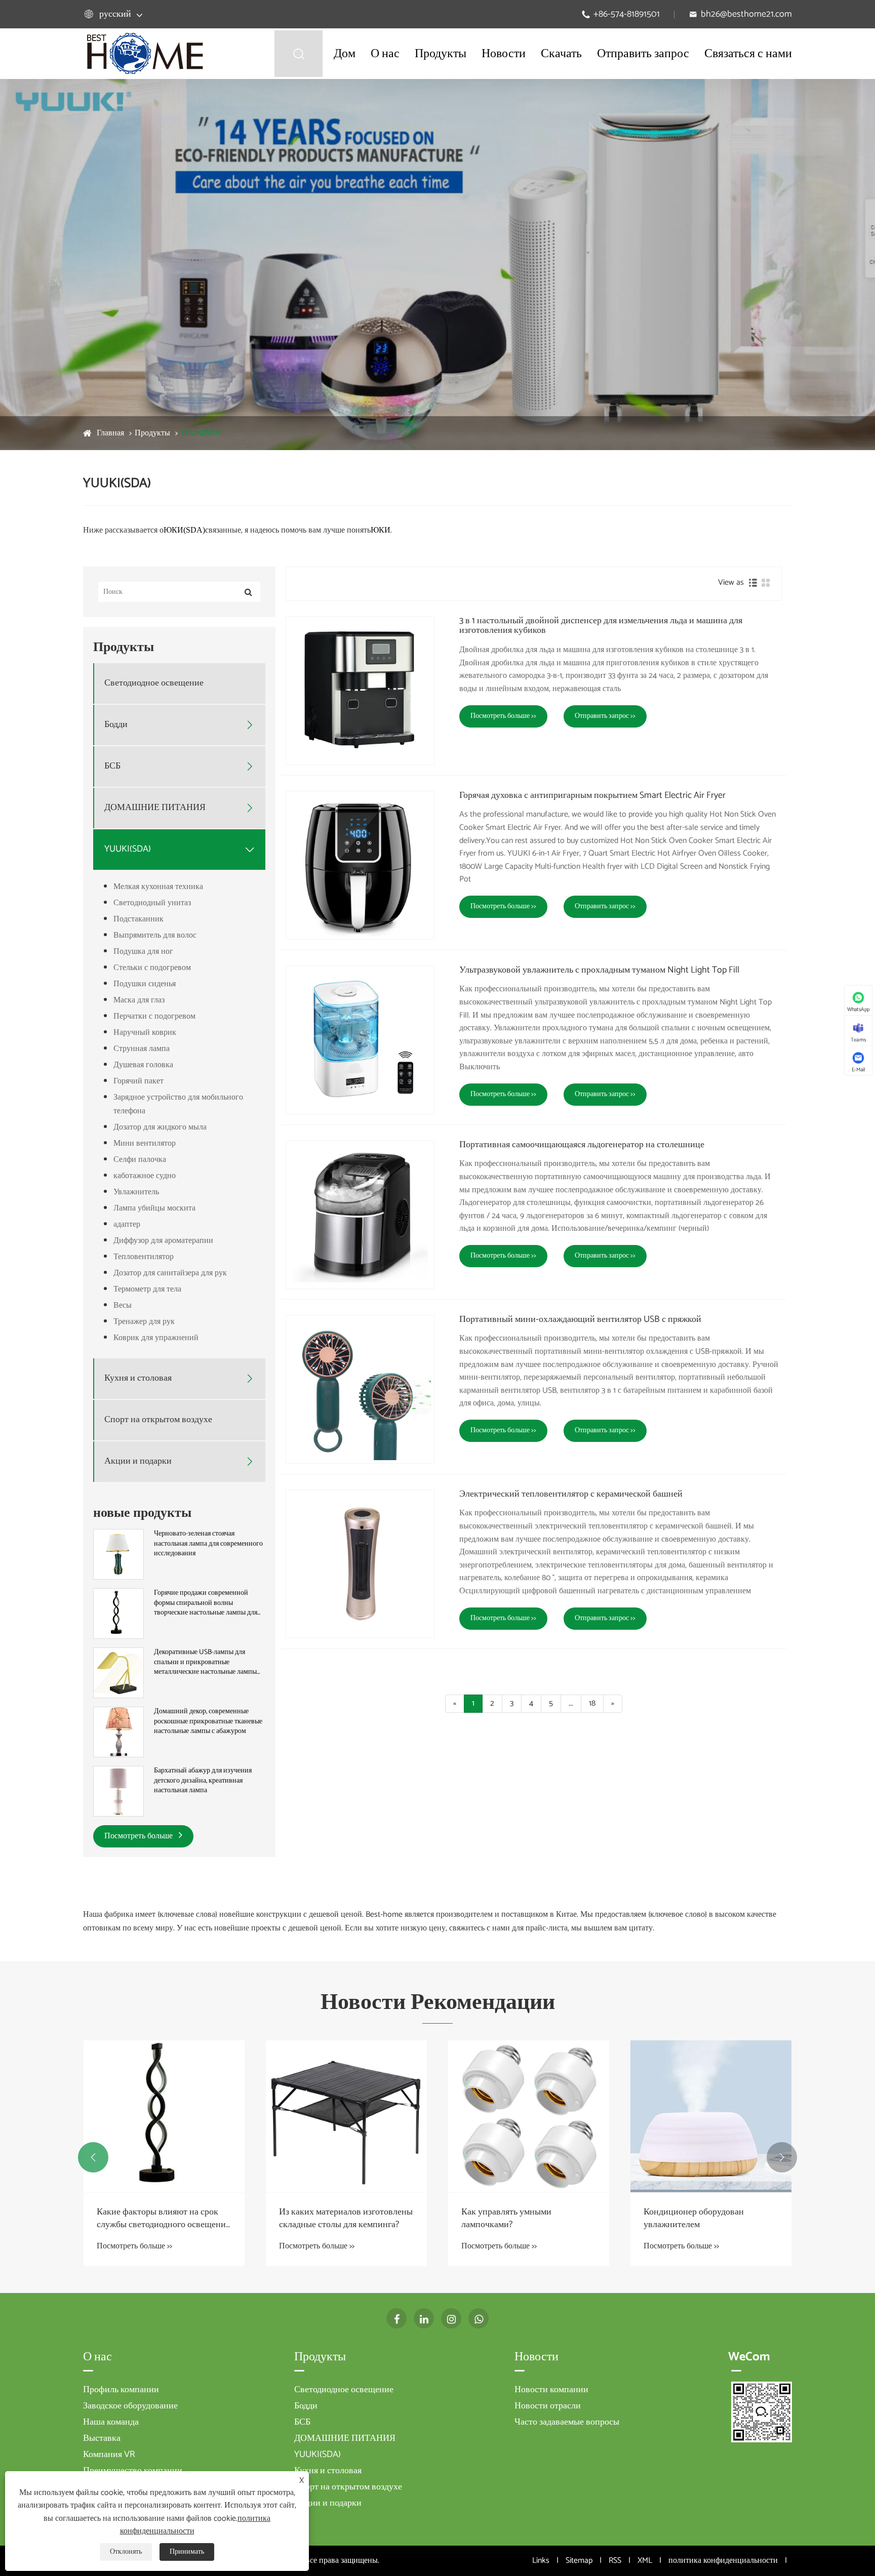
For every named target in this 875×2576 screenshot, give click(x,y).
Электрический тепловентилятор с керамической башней (571, 1495)
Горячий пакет (138, 1081)
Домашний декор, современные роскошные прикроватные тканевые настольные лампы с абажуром (208, 1722)
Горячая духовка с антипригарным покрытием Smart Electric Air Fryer (592, 796)
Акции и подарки (138, 1461)
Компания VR (109, 2454)
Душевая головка (143, 1065)
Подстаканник (138, 919)
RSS (615, 2561)
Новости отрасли (548, 2406)
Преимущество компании (133, 2471)
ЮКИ (381, 530)
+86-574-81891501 (627, 14)
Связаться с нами (748, 54)
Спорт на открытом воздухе (158, 1420)
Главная (110, 433)
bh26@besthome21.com (746, 14)
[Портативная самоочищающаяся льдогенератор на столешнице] (360, 1215)
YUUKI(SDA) (202, 433)
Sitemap (579, 2561)
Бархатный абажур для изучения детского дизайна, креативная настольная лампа (203, 1781)
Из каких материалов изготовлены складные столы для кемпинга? (346, 2219)
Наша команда (111, 2422)
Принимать (187, 2552)
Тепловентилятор (144, 1257)
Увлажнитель (136, 1192)
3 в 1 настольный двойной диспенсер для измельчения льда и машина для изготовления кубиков (601, 626)
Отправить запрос (643, 54)
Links (541, 2561)
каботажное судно (145, 1176)
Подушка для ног (143, 952)
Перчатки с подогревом (154, 1016)
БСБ (112, 766)
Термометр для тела (147, 1289)
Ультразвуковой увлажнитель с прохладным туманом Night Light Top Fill (599, 971)
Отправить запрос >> (605, 716)
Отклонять (126, 2552)
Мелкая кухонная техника (158, 887)
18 (592, 1703)
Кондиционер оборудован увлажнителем (694, 2219)
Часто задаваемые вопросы (567, 2422)
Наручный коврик (145, 1033)
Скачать (561, 54)
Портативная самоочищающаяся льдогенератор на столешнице (582, 1145)
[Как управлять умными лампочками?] (529, 2116)
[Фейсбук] (396, 2318)
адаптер (127, 1224)
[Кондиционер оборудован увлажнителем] (711, 2116)
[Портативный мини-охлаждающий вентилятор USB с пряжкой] (360, 1389)
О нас (385, 54)
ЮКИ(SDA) (184, 530)
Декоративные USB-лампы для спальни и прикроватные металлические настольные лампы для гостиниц (205, 1662)
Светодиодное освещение (154, 683)
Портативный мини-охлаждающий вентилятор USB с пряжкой (580, 1320)
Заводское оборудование (130, 2406)
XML (645, 2561)
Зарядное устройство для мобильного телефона (178, 1104)
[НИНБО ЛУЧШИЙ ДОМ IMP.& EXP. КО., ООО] (145, 53)
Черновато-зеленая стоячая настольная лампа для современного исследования (208, 1544)
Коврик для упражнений (156, 1338)
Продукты (441, 54)
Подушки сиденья (145, 984)
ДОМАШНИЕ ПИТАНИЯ (155, 808)
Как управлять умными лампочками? (506, 2219)
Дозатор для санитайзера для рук (170, 1273)
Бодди (116, 725)
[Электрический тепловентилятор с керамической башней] (360, 1564)
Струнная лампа (142, 1049)
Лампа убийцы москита (154, 1208)
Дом (345, 54)
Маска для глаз (139, 1000)
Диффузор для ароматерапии (163, 1241)
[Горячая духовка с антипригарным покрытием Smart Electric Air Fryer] (360, 865)
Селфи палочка (140, 1160)
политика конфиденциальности (723, 2561)
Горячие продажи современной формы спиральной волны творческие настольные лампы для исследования (206, 1603)
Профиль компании (121, 2390)
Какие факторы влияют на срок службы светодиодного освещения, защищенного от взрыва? (164, 2219)
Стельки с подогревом (152, 968)
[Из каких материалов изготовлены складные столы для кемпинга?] (346, 2116)
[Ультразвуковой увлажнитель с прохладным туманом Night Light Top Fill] (360, 1040)
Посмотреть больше (140, 1836)
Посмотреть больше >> (503, 716)
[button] (93, 2157)
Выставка (102, 2438)
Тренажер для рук (144, 1322)
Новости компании (551, 2390)
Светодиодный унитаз (152, 903)
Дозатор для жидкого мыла (160, 1127)
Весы (123, 1305)
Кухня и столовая (138, 1378)
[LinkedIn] (424, 2318)
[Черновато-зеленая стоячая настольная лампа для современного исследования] (118, 1554)
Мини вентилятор (145, 1143)
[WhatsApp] (479, 2318)
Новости (504, 54)
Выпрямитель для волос (155, 935)
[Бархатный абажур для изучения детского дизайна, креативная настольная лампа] (118, 1791)
